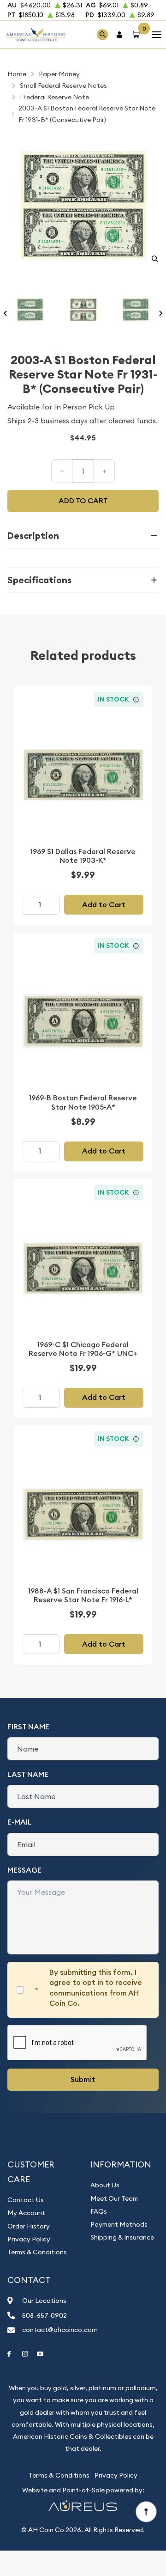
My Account (26, 2213)
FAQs (99, 2211)
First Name (28, 1727)
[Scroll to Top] (146, 2511)
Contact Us (26, 2200)
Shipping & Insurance (122, 2237)
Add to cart (83, 501)
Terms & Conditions (37, 2252)
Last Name (28, 1774)
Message (24, 1870)
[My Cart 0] (138, 34)
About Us (105, 2185)
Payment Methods (119, 2224)
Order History (29, 2226)
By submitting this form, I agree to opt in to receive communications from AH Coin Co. (96, 1988)
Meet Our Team (114, 2198)
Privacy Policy (29, 2239)
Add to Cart (104, 905)
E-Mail (20, 1822)
